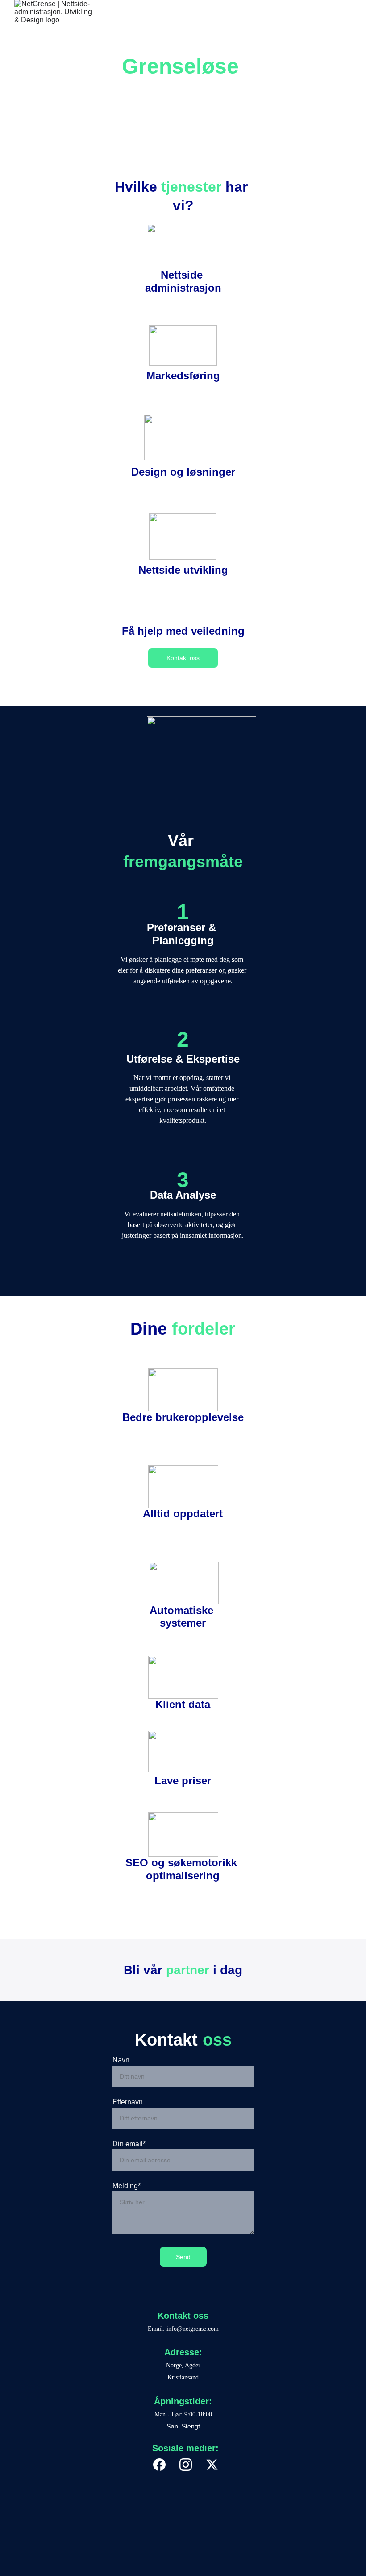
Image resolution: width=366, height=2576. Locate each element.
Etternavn (128, 2102)
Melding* (127, 2186)
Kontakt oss (183, 658)
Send (183, 2257)
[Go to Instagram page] (190, 2465)
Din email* (129, 2144)
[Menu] (346, 16)
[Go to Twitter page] (212, 2465)
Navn (121, 2060)
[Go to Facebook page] (164, 2465)
